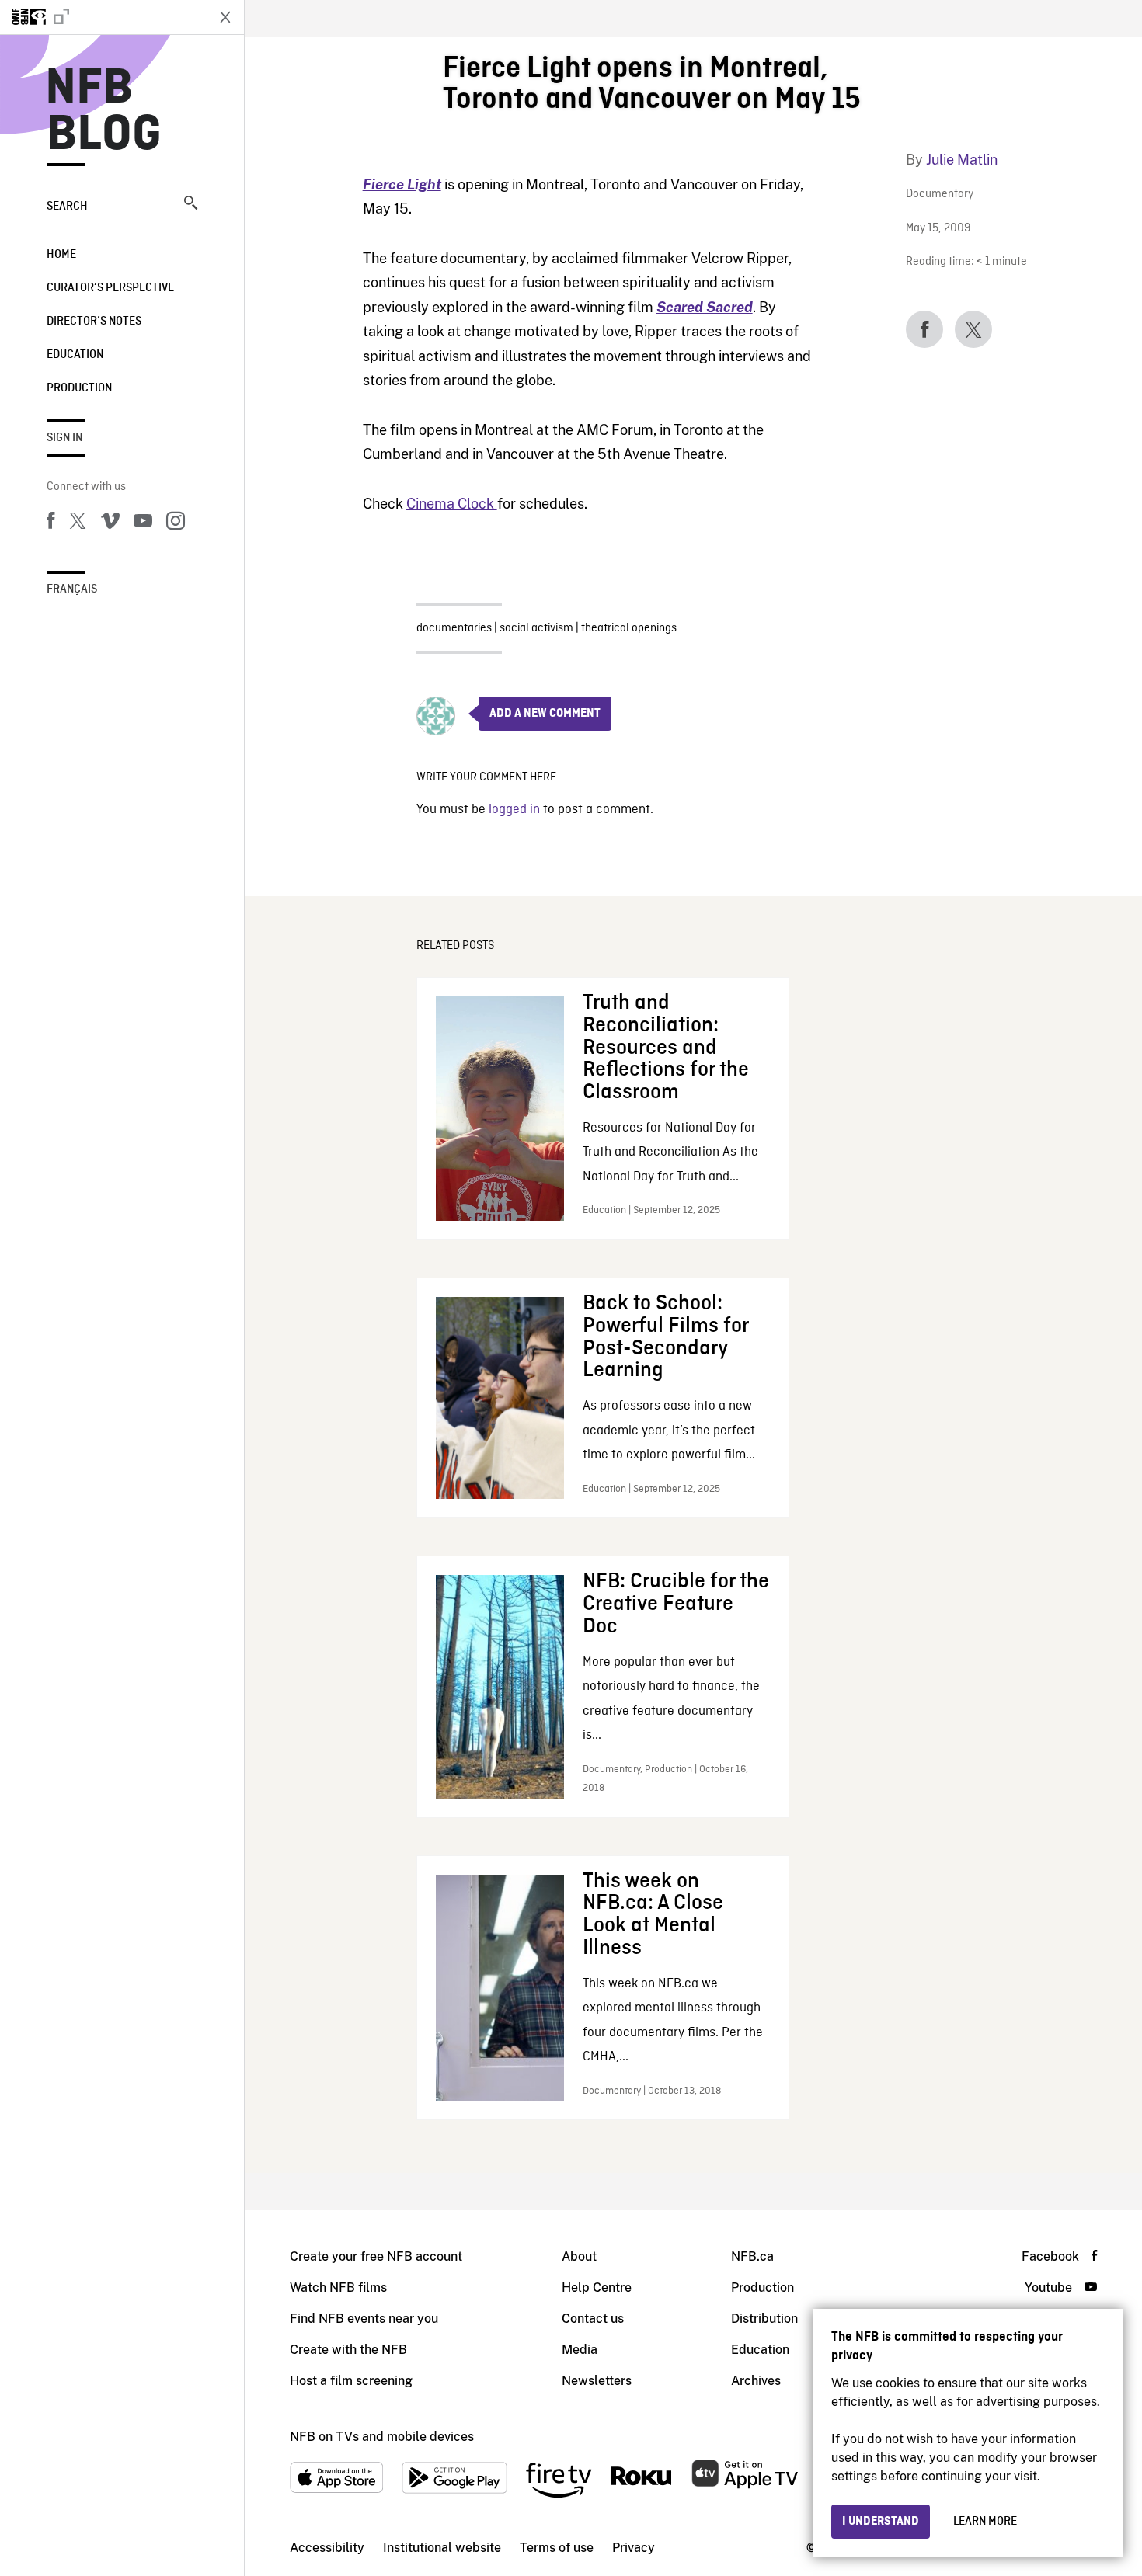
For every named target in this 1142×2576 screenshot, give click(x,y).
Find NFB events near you (364, 2319)
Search (67, 207)
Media (580, 2350)
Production (79, 388)
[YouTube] (143, 523)
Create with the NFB (348, 2350)
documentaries (454, 628)
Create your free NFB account (376, 2256)
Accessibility (327, 2548)
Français (72, 589)
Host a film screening (351, 2381)
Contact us (593, 2319)
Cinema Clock (452, 504)
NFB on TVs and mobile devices (382, 2437)
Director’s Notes (94, 322)
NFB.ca (752, 2256)
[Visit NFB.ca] (103, 17)
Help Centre (597, 2287)
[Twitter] (78, 523)
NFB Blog (104, 112)
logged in (514, 810)
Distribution (764, 2319)
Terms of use (557, 2548)
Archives (756, 2381)
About (579, 2256)
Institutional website (442, 2548)
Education (75, 355)
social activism (536, 628)
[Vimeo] (110, 523)
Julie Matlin (962, 160)
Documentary (940, 195)
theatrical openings (629, 628)
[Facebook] (50, 523)
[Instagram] (176, 523)
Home (61, 255)
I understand (881, 2522)
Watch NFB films (338, 2287)
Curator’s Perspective (110, 288)
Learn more (985, 2522)
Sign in (64, 438)
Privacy (634, 2548)
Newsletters (597, 2381)
